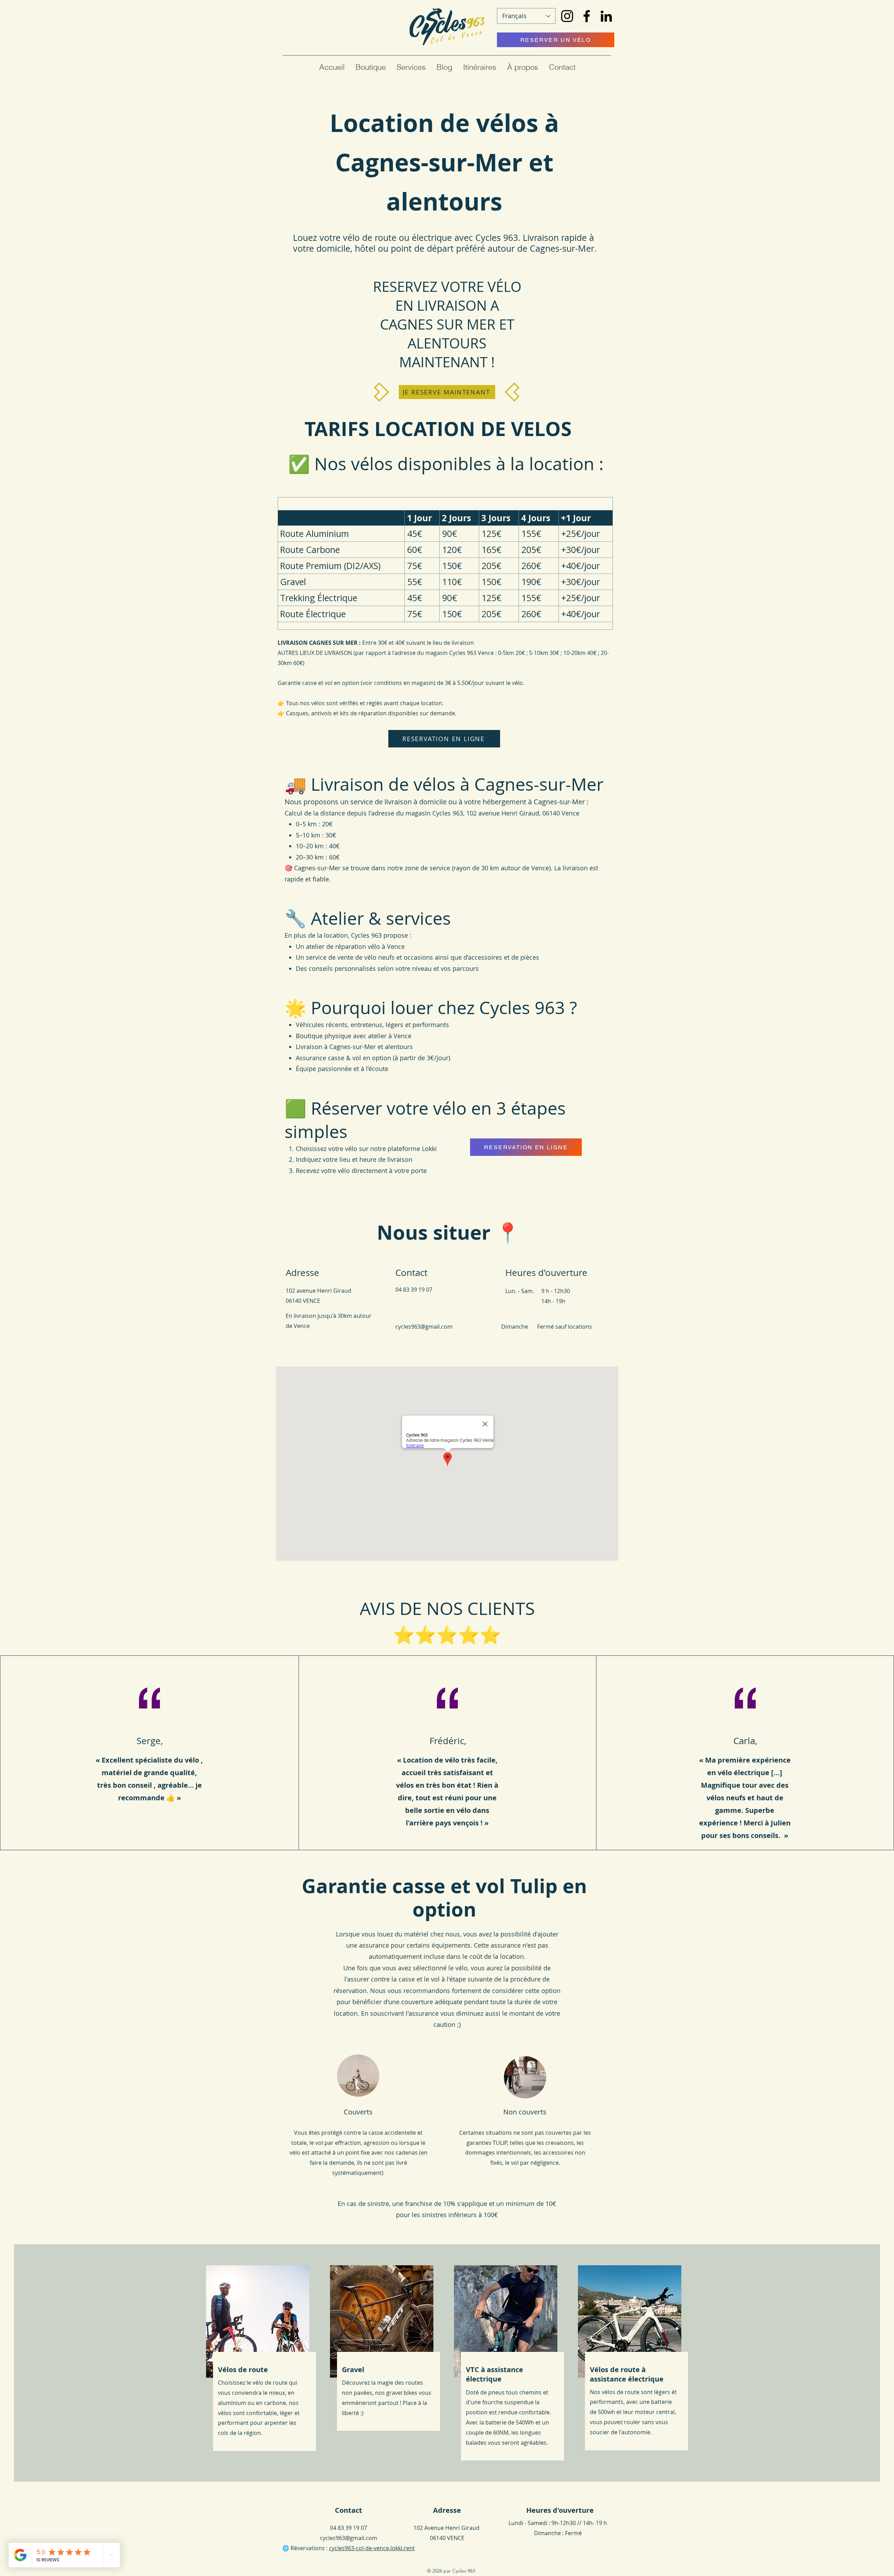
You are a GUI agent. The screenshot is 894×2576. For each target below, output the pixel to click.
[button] (371, 67)
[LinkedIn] (606, 16)
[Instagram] (567, 16)
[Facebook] (587, 16)
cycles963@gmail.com (424, 1327)
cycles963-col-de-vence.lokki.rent (372, 2548)
